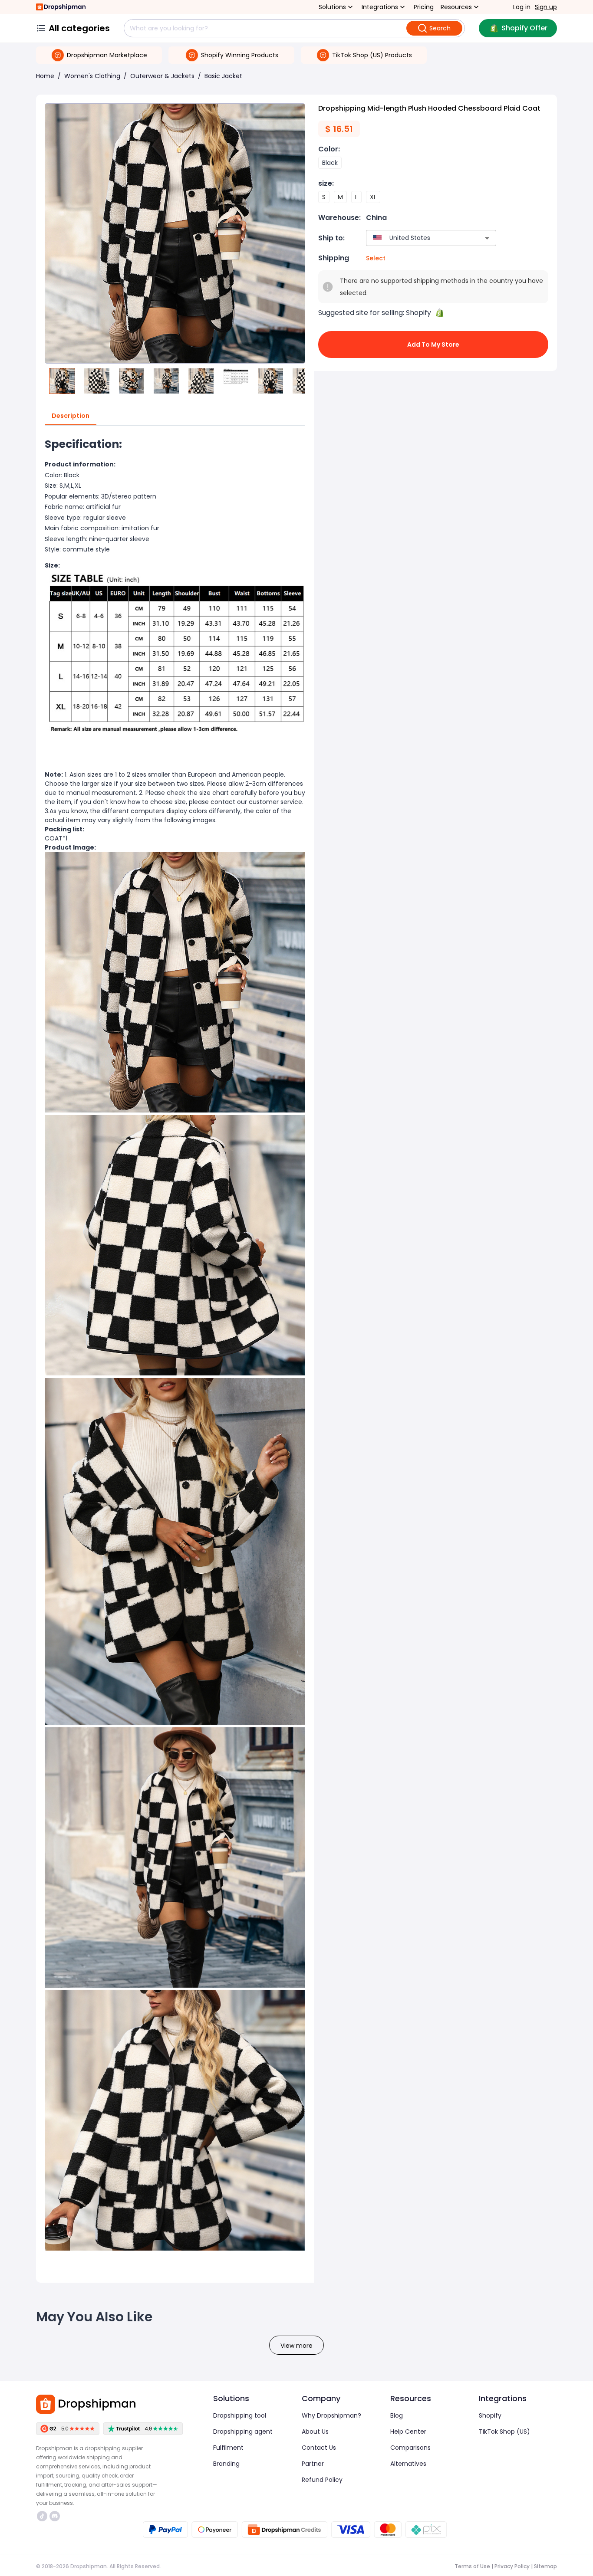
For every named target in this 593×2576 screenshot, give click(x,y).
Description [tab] (71, 416)
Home (45, 76)
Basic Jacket (223, 76)
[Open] (487, 238)
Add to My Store (433, 345)
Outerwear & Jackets (162, 76)
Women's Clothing (92, 76)
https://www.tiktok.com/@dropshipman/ (43, 2516)
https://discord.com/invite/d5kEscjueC (56, 2516)
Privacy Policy (512, 2566)
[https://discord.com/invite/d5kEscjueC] (55, 2516)
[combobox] (418, 238)
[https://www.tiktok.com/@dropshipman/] (42, 2516)
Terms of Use (472, 2566)
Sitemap (545, 2566)
